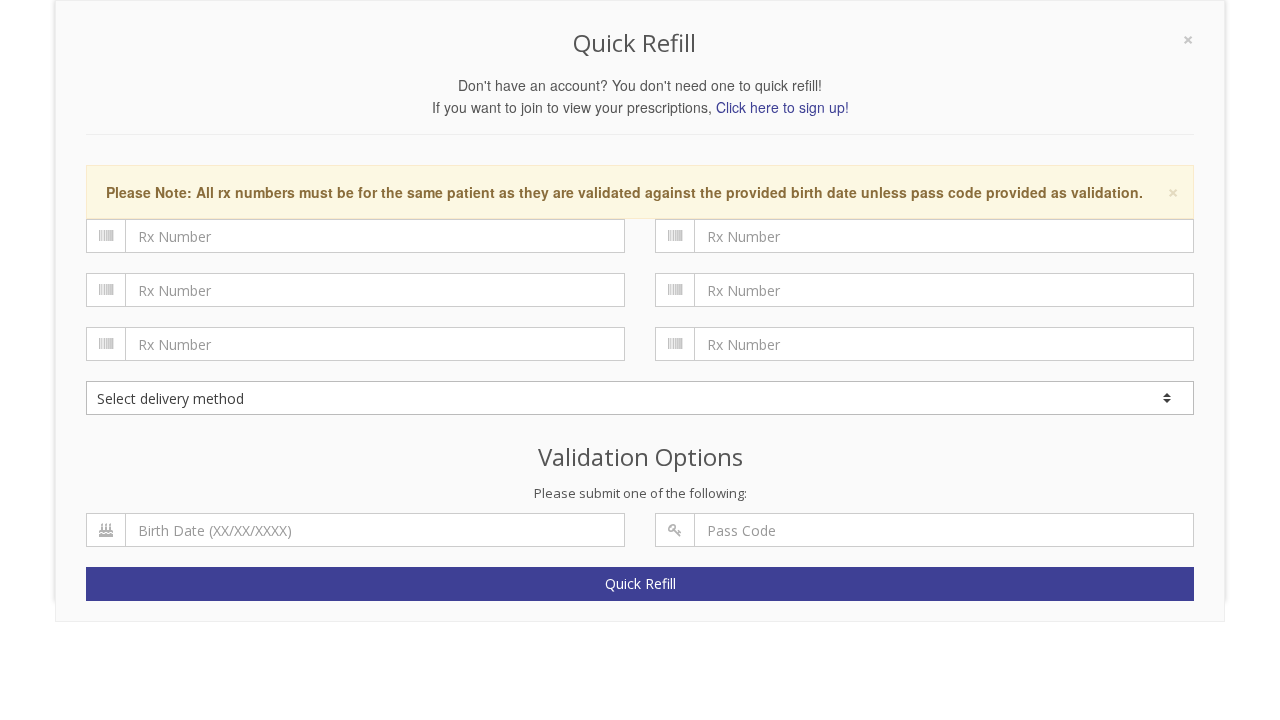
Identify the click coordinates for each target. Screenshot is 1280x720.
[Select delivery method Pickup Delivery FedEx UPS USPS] (640, 398)
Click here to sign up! (782, 107)
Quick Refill (640, 583)
